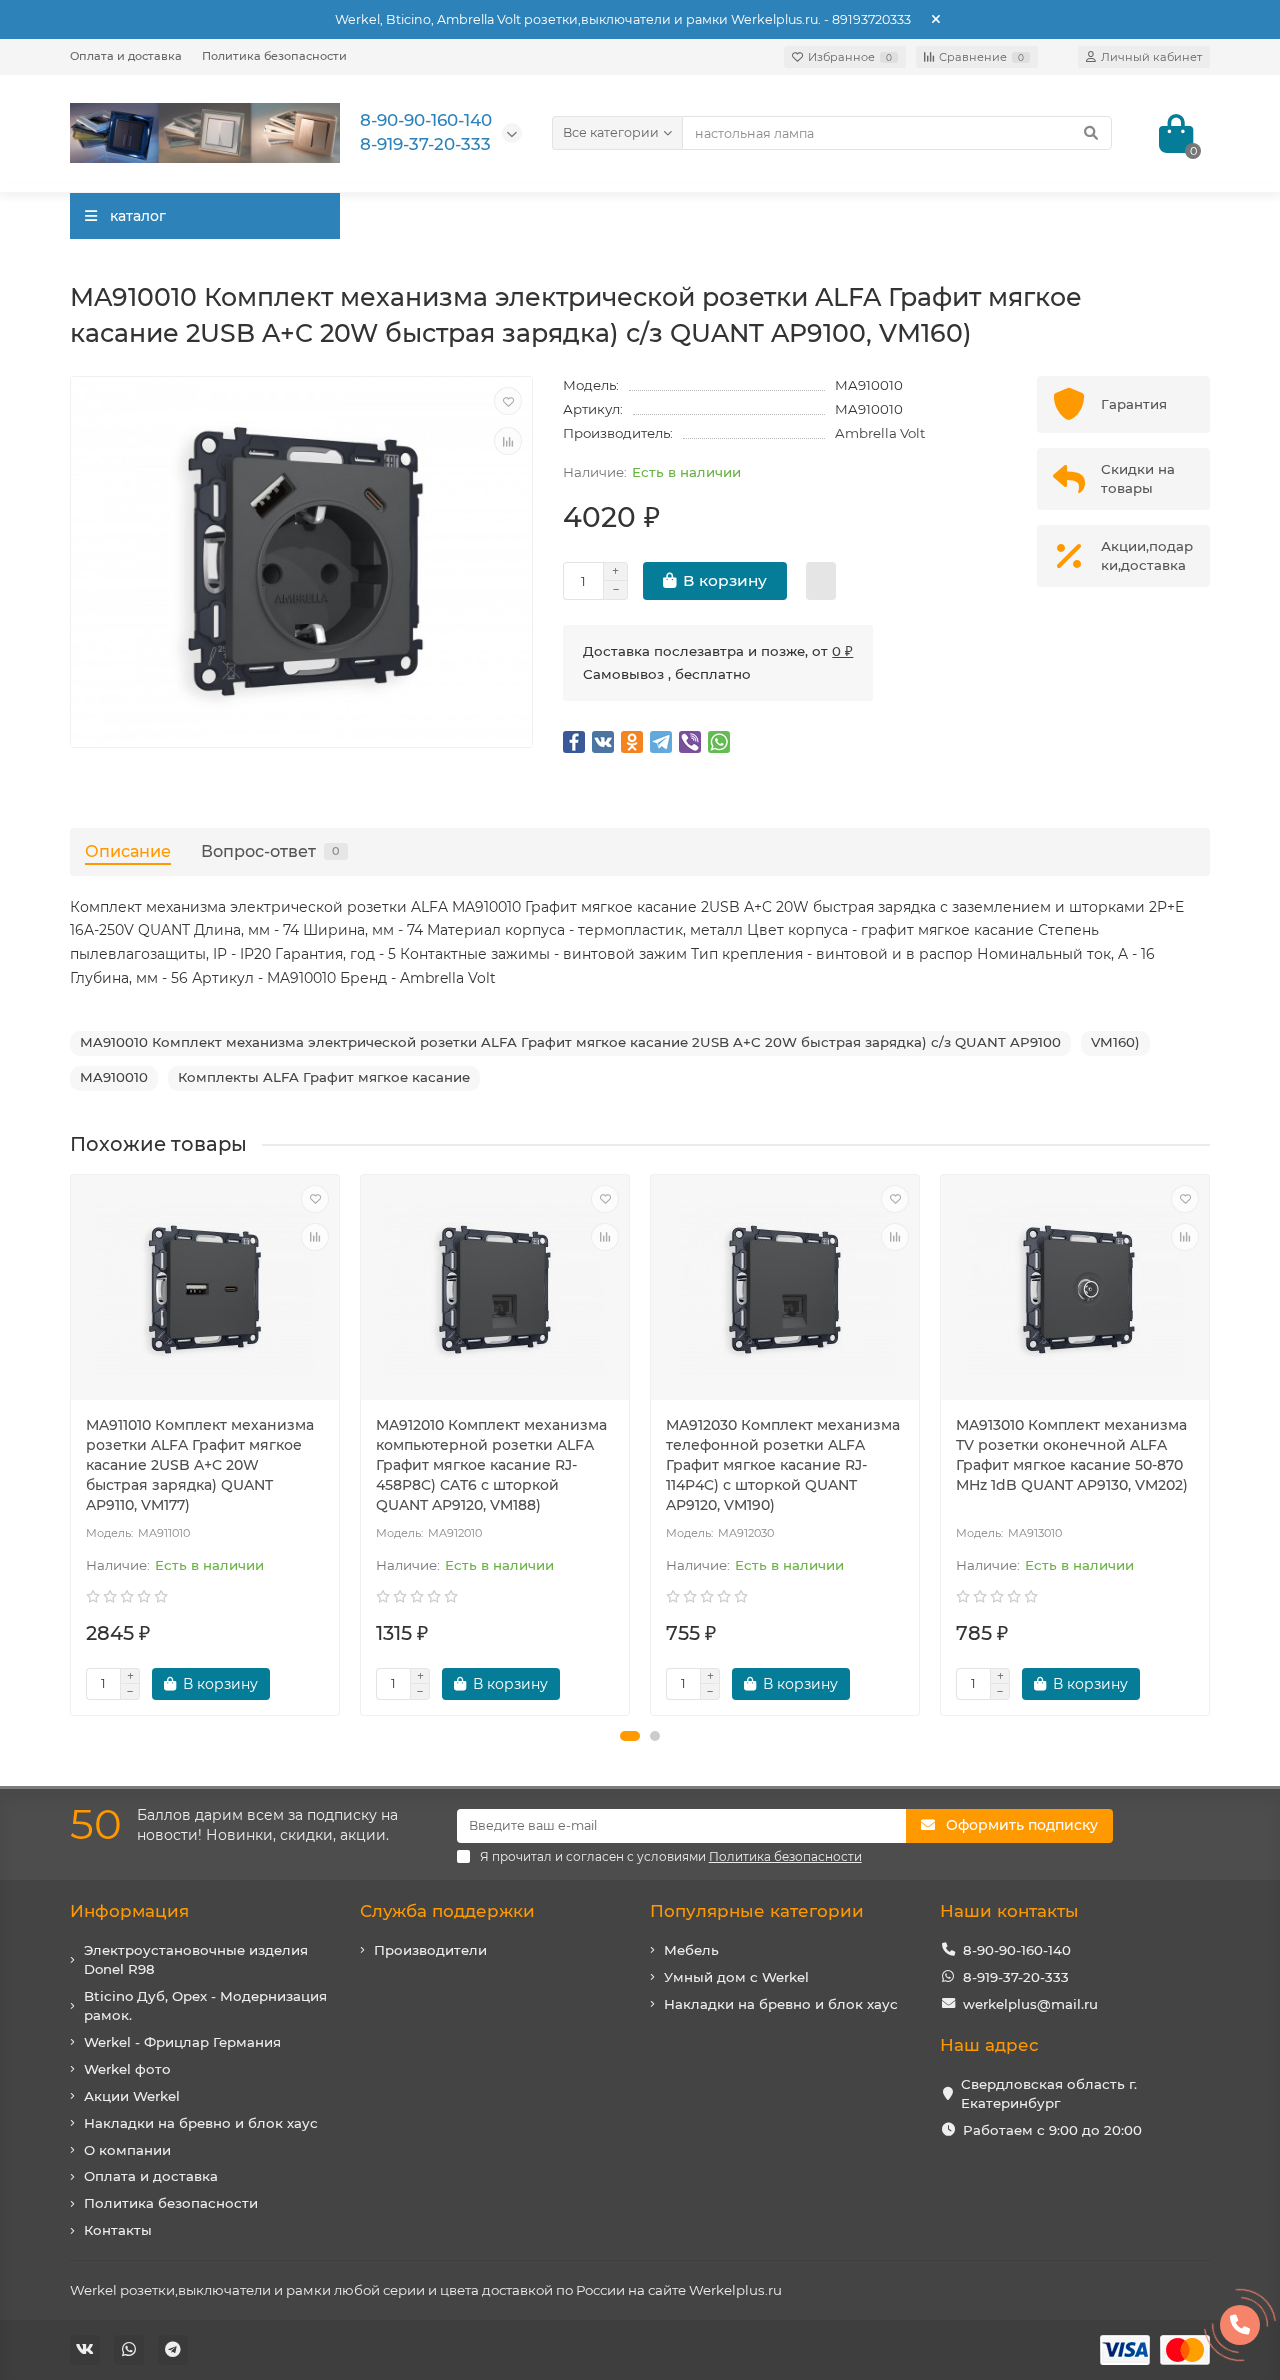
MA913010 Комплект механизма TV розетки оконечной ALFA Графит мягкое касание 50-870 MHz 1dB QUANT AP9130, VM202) (1072, 1455)
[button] (630, 1736)
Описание (128, 851)
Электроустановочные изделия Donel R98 (196, 1959)
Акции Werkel (132, 2096)
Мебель (691, 1950)
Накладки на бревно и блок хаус (201, 2123)
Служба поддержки (447, 1911)
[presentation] (72, 1445)
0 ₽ (842, 651)
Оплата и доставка (126, 56)
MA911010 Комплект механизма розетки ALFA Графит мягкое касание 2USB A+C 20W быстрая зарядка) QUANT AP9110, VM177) (200, 1465)
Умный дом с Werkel (736, 1977)
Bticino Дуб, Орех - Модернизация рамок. (205, 2005)
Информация (129, 1911)
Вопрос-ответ (270, 851)
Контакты (118, 2230)
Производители (430, 1950)
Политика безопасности (274, 56)
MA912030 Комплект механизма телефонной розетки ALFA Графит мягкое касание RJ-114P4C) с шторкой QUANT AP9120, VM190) (783, 1465)
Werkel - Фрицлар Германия (182, 2042)
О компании (127, 2150)
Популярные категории (757, 1911)
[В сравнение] (508, 441)
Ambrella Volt (880, 433)
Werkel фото (127, 2069)
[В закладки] (508, 401)
